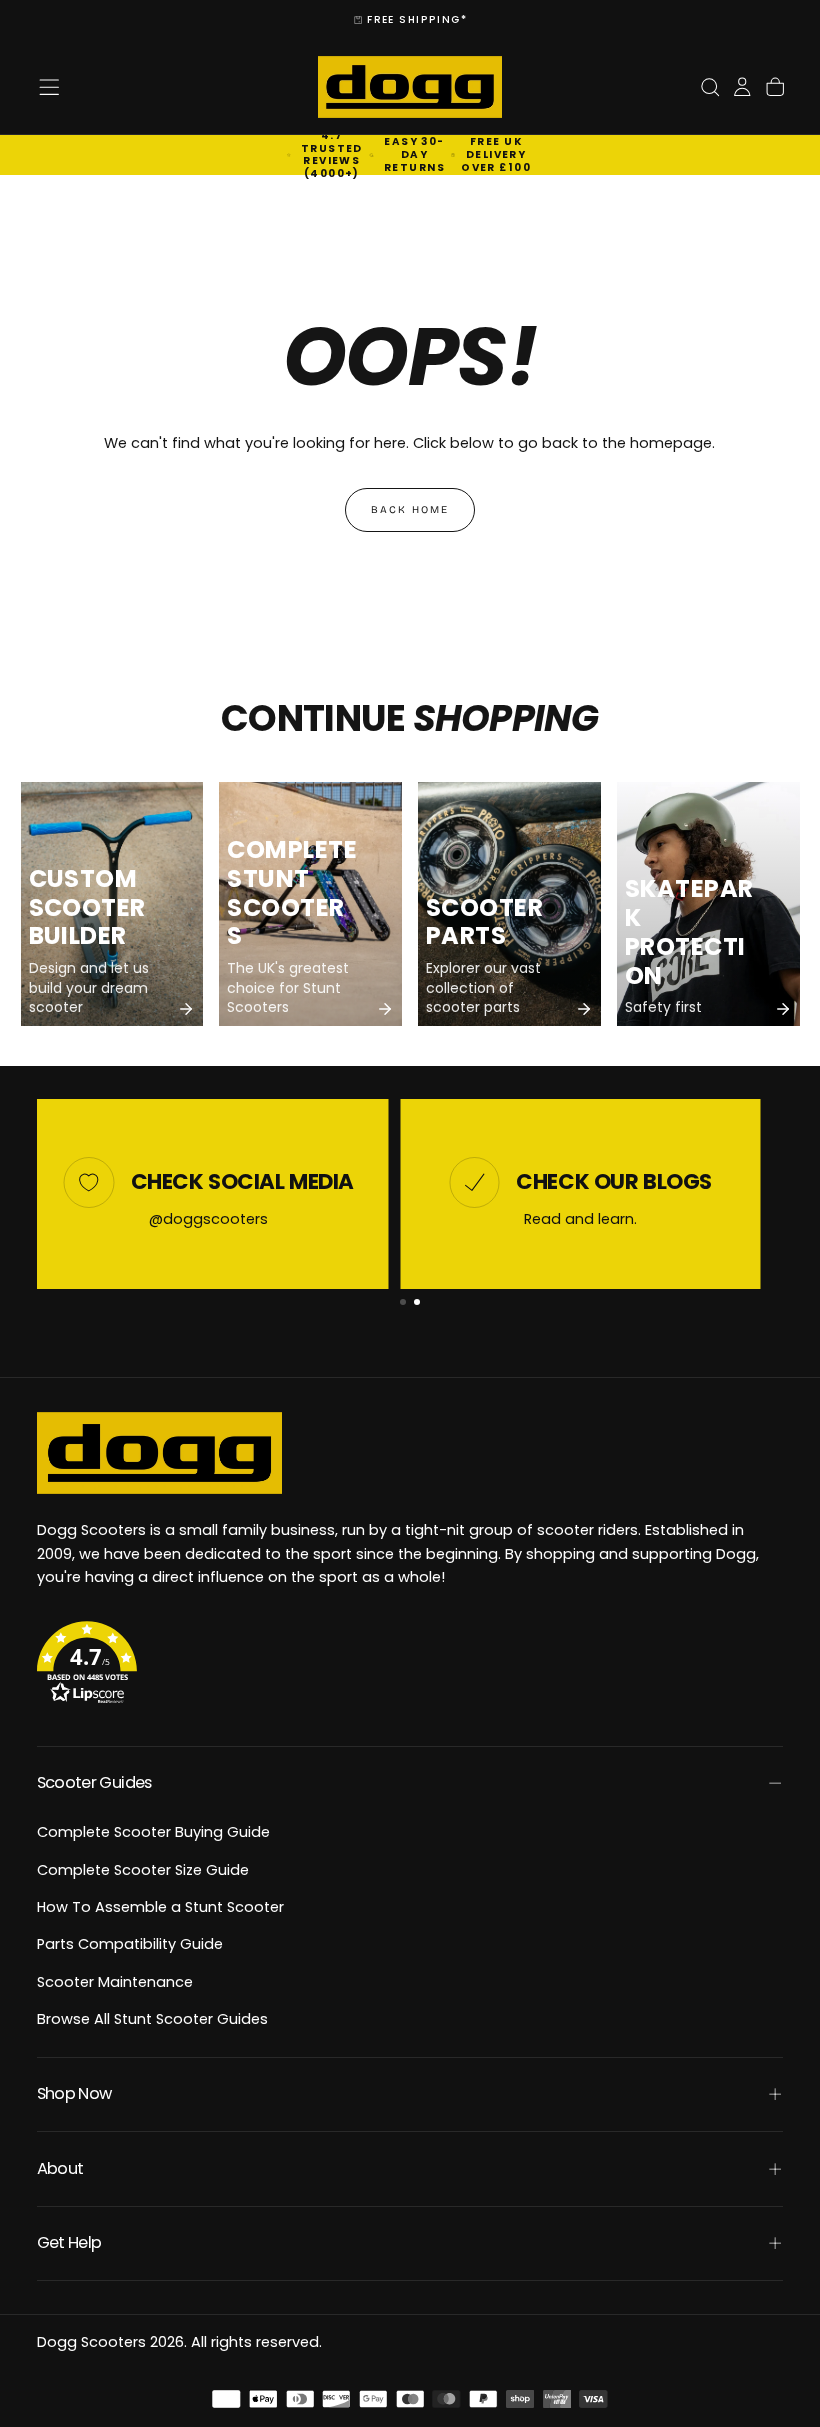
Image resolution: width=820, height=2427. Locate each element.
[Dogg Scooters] (159, 1453)
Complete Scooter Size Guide (143, 1870)
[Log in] (742, 87)
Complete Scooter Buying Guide (153, 1832)
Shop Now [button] (74, 2093)
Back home (410, 510)
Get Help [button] (69, 2242)
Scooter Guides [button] (94, 1782)
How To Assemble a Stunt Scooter (160, 1907)
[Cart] (775, 87)
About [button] (60, 2168)
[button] (49, 87)
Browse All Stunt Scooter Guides (152, 2019)
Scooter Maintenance (115, 1982)
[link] (112, 904)
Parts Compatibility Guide (130, 1944)
